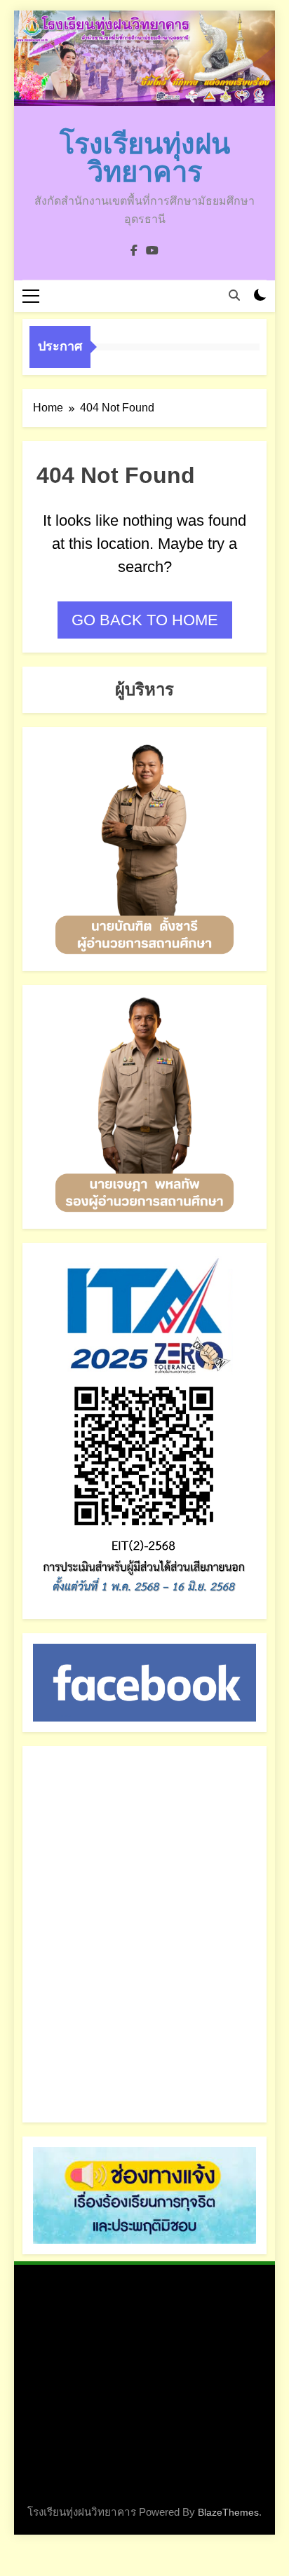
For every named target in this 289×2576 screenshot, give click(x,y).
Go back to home (145, 620)
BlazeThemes (228, 2512)
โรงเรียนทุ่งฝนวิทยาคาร (145, 158)
